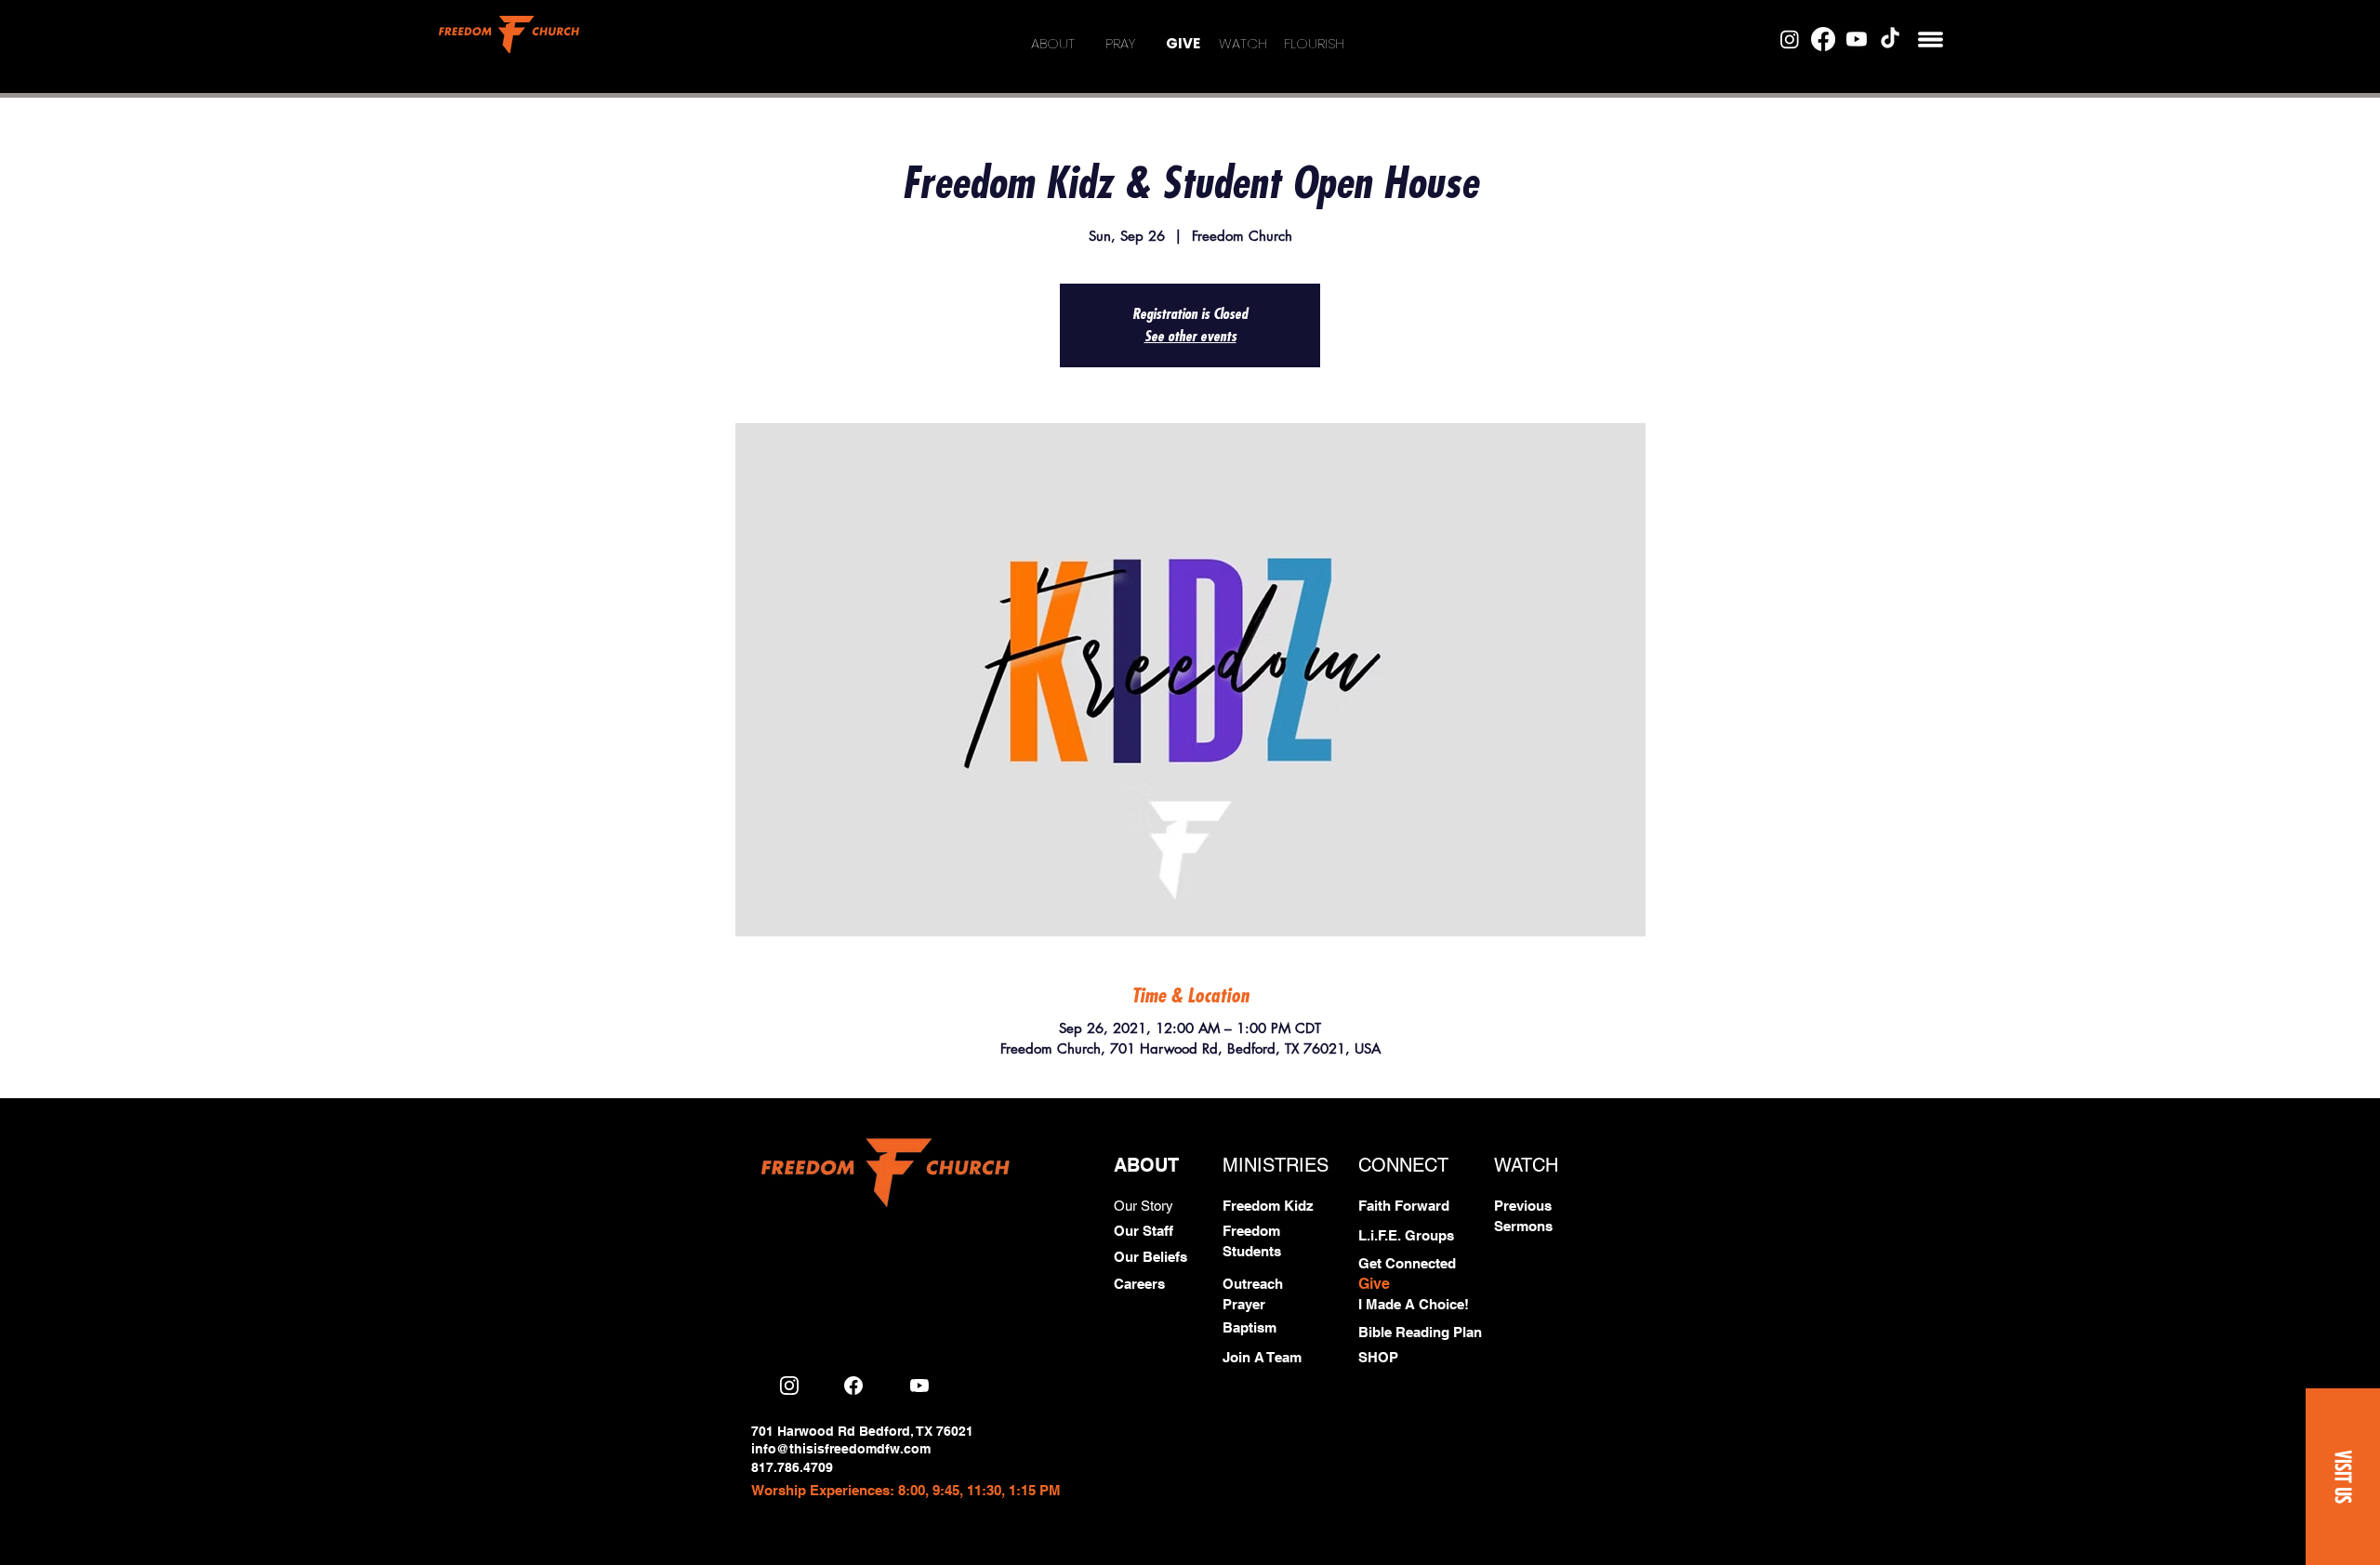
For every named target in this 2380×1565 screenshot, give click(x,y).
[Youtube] (1857, 39)
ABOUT (1053, 43)
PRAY (1120, 43)
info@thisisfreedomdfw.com (841, 1449)
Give (1374, 1284)
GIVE (1183, 43)
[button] (1930, 40)
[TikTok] (1890, 39)
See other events (1190, 337)
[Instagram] (1790, 39)
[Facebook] (1823, 39)
